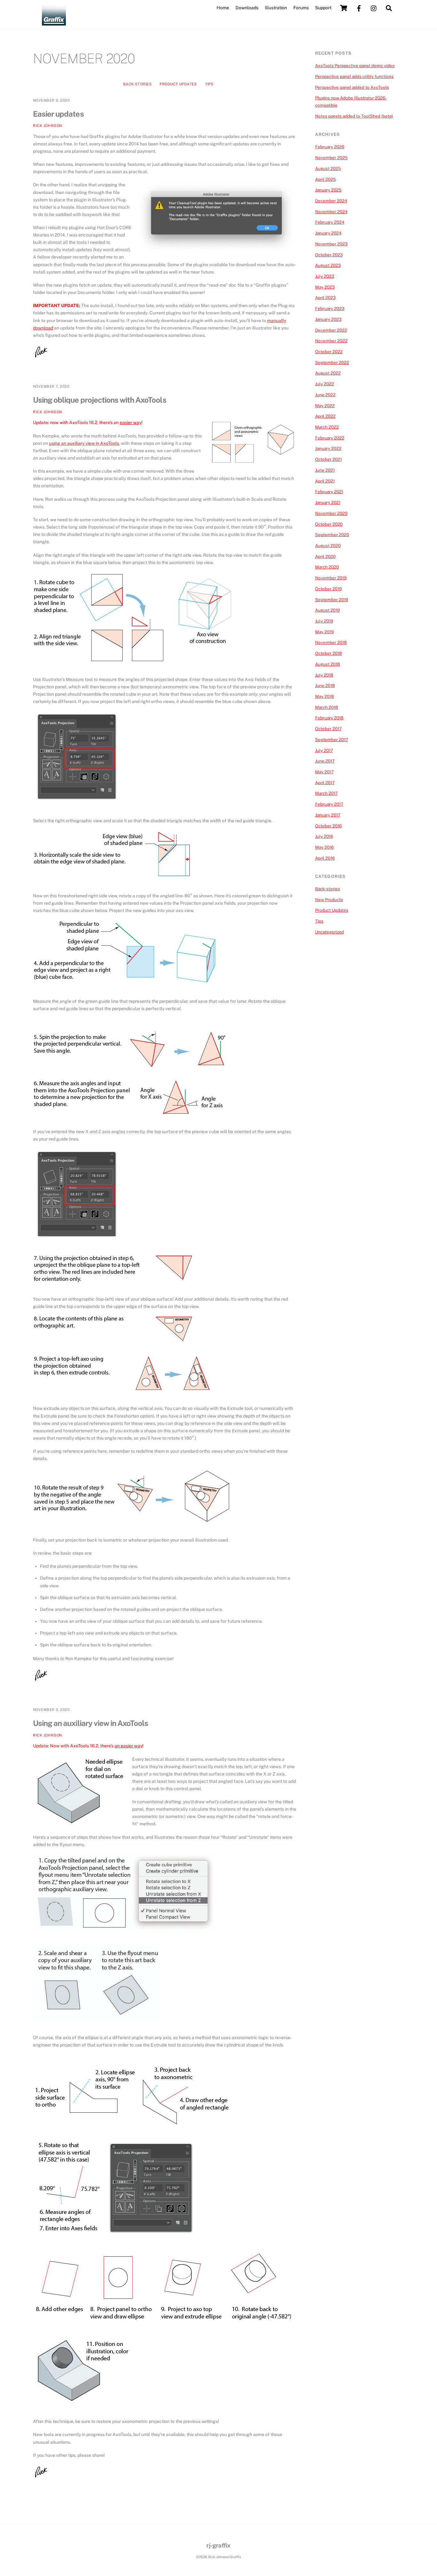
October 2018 (329, 653)
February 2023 (330, 308)
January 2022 (328, 448)
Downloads (247, 8)
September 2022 (332, 362)
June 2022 (325, 395)
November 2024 (331, 212)
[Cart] (344, 8)
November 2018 (331, 642)
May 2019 (324, 632)
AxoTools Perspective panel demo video (355, 66)
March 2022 (327, 427)
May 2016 (324, 847)
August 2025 (328, 168)
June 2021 (325, 470)
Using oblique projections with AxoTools (100, 400)
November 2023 (331, 244)
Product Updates (178, 84)
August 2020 (328, 545)
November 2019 (331, 578)
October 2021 (328, 459)
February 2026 (330, 147)
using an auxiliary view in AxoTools (84, 443)
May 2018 (325, 696)
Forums (301, 8)
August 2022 (328, 373)
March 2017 (326, 793)
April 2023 (325, 298)
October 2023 (329, 255)
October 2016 (328, 826)
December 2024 (331, 201)
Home (223, 8)
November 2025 (331, 158)
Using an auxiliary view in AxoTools (91, 1723)
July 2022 (325, 384)
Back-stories (137, 84)
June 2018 (325, 685)
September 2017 (332, 739)
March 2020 (327, 567)
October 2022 (329, 352)
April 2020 (325, 556)
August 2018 (328, 664)
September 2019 (332, 600)
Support (323, 8)
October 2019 (328, 589)
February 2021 (329, 491)
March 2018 (327, 707)
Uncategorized (330, 932)
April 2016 (325, 858)
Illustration (276, 8)
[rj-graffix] (54, 23)
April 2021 (325, 481)
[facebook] (359, 8)
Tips (209, 84)
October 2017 (328, 729)
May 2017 (324, 772)
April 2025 (326, 179)
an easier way (128, 1746)
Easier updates (58, 114)
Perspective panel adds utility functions (354, 76)
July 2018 (324, 675)
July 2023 (325, 276)
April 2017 (325, 783)
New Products (329, 900)
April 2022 (325, 416)
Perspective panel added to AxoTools (352, 87)
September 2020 (332, 535)
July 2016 (324, 836)
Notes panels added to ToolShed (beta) (354, 116)
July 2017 (324, 750)
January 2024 (328, 233)
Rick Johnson (48, 126)
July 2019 (324, 621)
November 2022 (331, 341)
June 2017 (325, 761)
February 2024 (330, 222)
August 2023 (328, 265)
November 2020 (331, 513)
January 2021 (328, 502)
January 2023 (328, 319)
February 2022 (330, 438)
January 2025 (328, 190)
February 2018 (329, 718)
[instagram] (374, 8)
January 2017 (328, 815)
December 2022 (331, 330)
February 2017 (329, 804)
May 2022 (325, 406)
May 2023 (325, 287)
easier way (131, 422)
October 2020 (329, 524)
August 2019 (327, 610)
